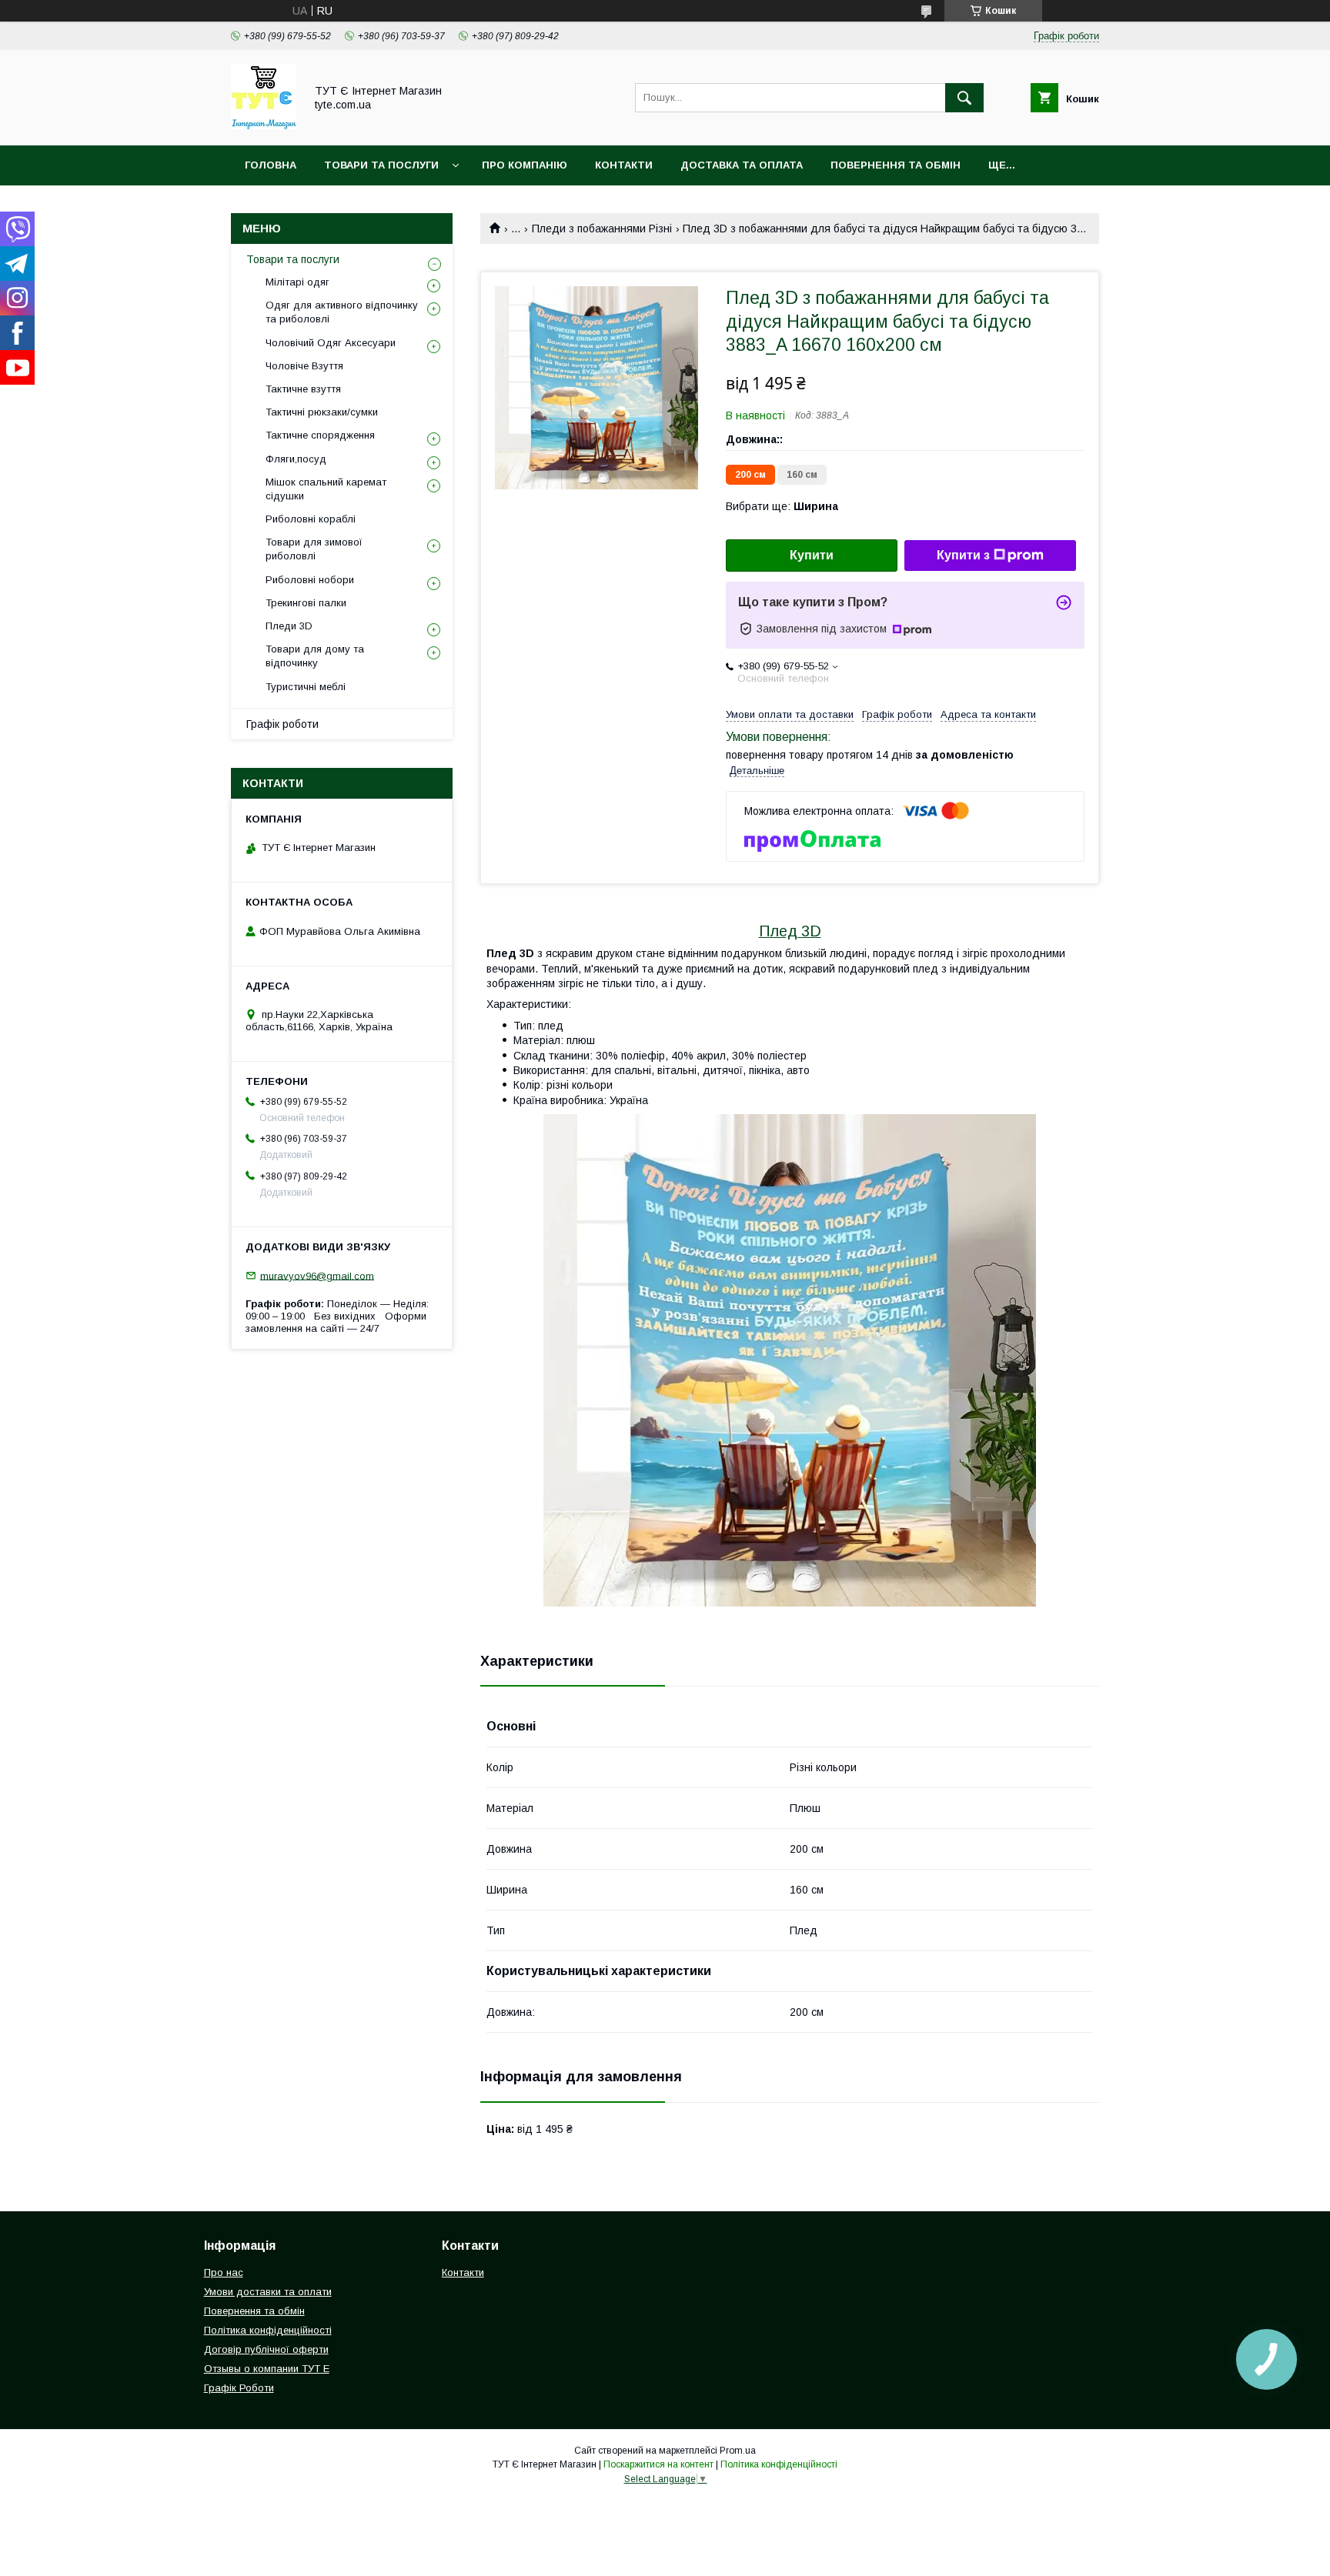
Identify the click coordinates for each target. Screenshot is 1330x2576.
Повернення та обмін (896, 165)
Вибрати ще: (782, 506)
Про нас (224, 2272)
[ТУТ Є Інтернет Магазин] (264, 125)
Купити (812, 555)
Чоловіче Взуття (304, 366)
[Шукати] (964, 98)
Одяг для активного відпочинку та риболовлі (342, 312)
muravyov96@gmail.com (317, 1275)
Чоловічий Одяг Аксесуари (331, 343)
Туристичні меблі (306, 687)
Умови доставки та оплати (268, 2292)
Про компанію (525, 165)
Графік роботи (282, 724)
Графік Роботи (239, 2388)
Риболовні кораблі (311, 519)
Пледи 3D (289, 626)
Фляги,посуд (296, 459)
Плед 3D (790, 931)
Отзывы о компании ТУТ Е (267, 2369)
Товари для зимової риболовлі (314, 549)
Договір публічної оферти (266, 2349)
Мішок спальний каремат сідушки (326, 489)
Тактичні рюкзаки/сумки (322, 412)
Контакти (624, 165)
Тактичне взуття (303, 389)
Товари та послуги (293, 259)
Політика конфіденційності (268, 2330)
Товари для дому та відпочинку (315, 656)
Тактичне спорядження (320, 435)
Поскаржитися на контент (658, 2464)
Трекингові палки (306, 603)
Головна (271, 165)
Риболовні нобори (310, 580)
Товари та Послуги (381, 165)
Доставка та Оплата (742, 165)
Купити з (963, 555)
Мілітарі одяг (297, 282)
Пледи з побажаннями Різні (602, 229)
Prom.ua (738, 2451)
